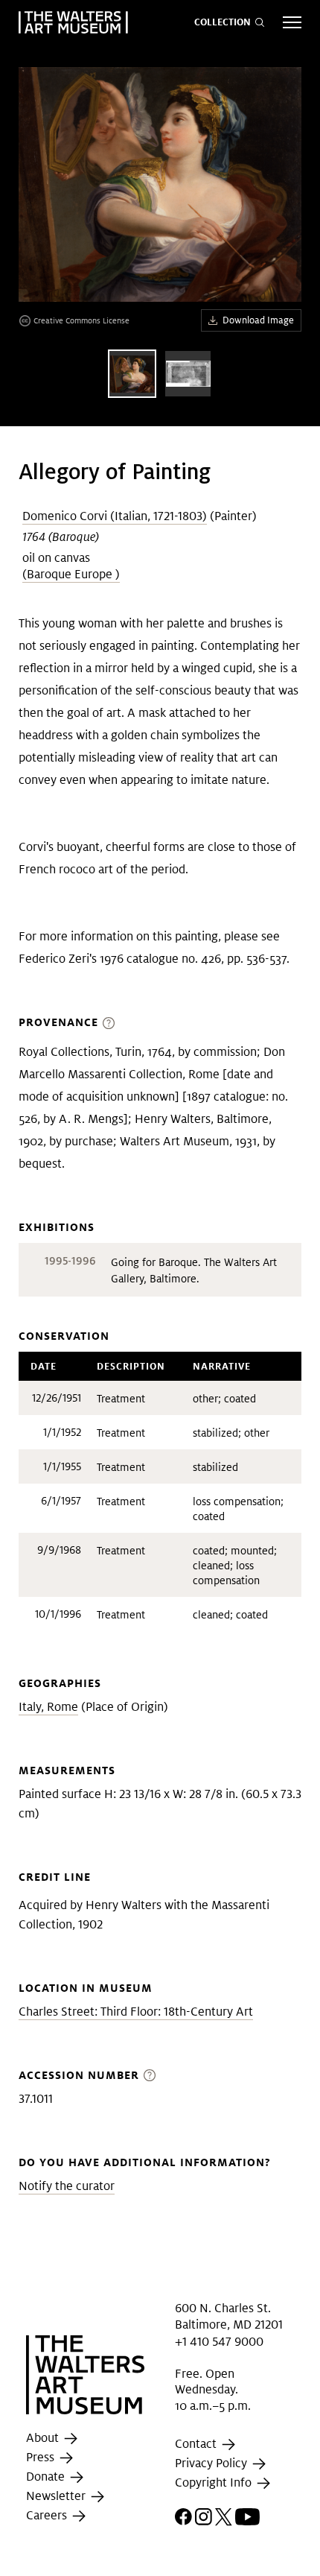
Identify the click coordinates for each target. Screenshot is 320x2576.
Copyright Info (215, 2482)
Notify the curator (67, 2186)
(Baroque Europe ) (71, 574)
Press (42, 2457)
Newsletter (57, 2496)
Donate (47, 2477)
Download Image (258, 320)
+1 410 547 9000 (219, 2342)
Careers (48, 2515)
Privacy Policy (212, 2463)
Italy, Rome (48, 1707)
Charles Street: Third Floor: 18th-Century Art (136, 2012)
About (44, 2438)
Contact (197, 2444)
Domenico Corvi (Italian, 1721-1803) (115, 516)
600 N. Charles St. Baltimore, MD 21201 (229, 2316)
